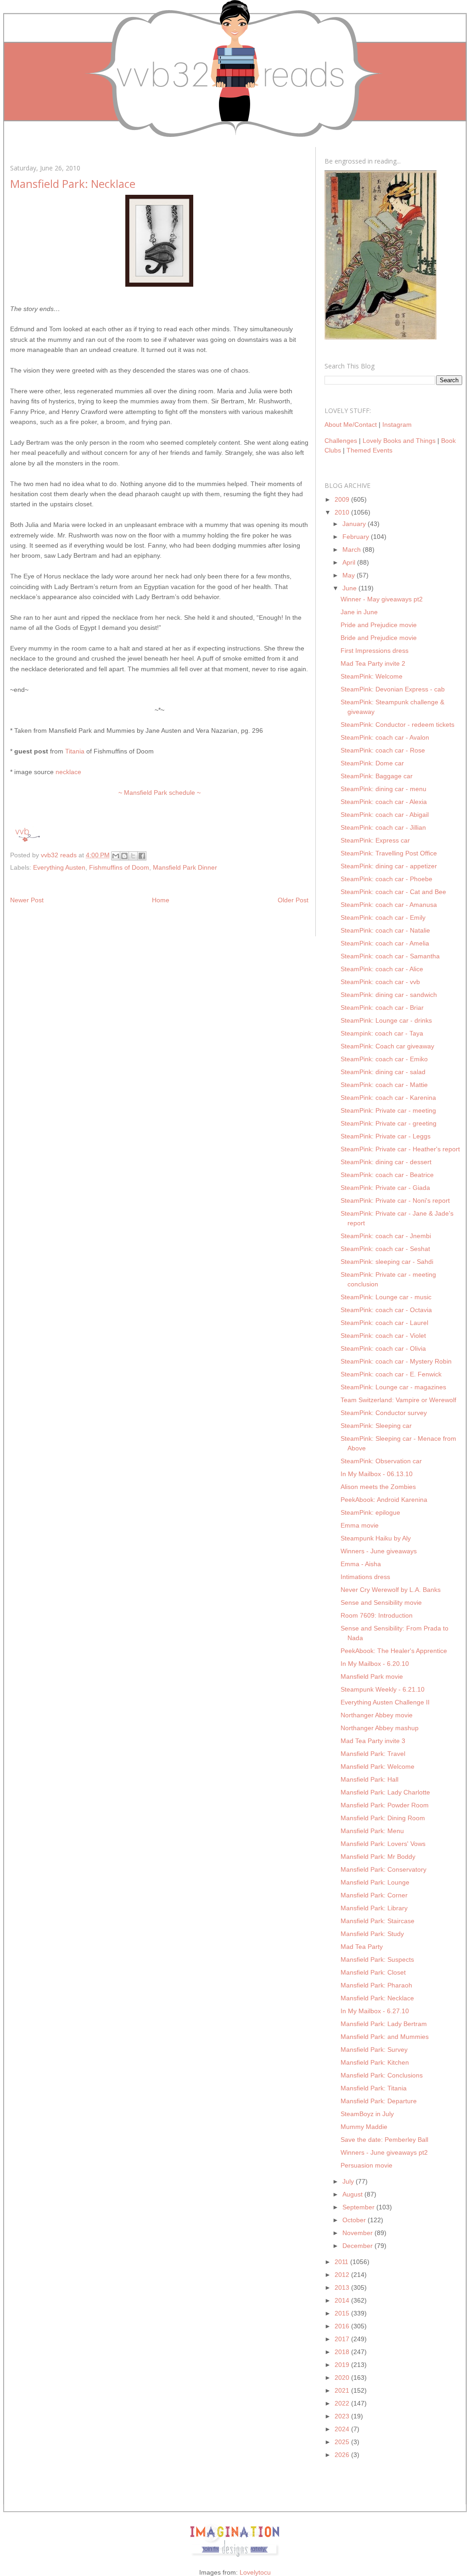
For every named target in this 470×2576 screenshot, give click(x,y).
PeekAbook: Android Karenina (384, 1500)
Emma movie (360, 1525)
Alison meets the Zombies (378, 1487)
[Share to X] (133, 856)
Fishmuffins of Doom (119, 867)
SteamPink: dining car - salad (383, 1072)
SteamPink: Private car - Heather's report (400, 1149)
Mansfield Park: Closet (373, 1972)
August (353, 2194)
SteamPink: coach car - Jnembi (386, 1236)
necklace (68, 772)
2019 (343, 2365)
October (355, 2220)
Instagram (397, 425)
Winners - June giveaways (379, 1551)
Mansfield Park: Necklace (377, 1998)
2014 (343, 2300)
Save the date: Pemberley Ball (384, 2140)
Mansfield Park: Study (372, 1934)
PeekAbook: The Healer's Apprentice (394, 1651)
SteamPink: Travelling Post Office (389, 853)
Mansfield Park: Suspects (377, 1959)
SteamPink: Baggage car (377, 776)
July (349, 2181)
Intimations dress (365, 1577)
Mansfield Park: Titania (374, 2088)
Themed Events (369, 450)
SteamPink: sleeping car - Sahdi (387, 1262)
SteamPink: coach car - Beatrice (387, 1175)
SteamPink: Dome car (372, 763)
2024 (343, 2429)
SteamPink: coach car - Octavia (386, 1310)
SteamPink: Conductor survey (384, 1413)
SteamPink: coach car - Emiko (384, 1059)
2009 (343, 499)
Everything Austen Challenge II (385, 1702)
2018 (343, 2352)
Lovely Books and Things (399, 441)
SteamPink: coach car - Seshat (385, 1249)
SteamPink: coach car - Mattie (384, 1085)
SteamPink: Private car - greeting (389, 1123)
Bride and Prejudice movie (379, 638)
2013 (343, 2287)
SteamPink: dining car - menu (383, 789)
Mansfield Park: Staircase (378, 1921)
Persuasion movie (366, 2165)
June (350, 588)
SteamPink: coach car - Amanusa (389, 905)
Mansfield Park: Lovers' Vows (383, 1844)
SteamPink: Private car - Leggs (386, 1136)
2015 (343, 2313)
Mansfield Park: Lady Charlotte (385, 1792)
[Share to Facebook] (142, 856)
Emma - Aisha (361, 1564)
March (352, 549)
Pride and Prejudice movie (379, 625)
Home (161, 900)
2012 (343, 2275)
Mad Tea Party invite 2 (373, 663)
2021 (343, 2390)
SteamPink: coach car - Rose (383, 750)
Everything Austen (59, 867)
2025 (343, 2442)
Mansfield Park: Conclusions (382, 2075)
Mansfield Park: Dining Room (383, 1818)
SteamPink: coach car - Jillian (383, 827)
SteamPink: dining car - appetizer (389, 866)
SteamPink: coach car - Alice (382, 969)
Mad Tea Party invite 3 (373, 1741)
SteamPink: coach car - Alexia (384, 802)
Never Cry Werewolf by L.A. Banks (391, 1590)
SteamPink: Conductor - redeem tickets (397, 725)
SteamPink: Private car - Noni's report (395, 1200)
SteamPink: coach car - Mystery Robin (396, 1361)
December (358, 2246)
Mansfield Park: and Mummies (385, 2037)
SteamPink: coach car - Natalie (385, 930)
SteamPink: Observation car (381, 1461)
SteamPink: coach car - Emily (383, 917)
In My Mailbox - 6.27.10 (375, 2011)
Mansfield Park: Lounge (375, 1882)
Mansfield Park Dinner (185, 867)
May (350, 575)
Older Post (293, 900)
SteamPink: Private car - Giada (385, 1188)
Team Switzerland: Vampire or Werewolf (398, 1400)
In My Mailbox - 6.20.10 (375, 1664)
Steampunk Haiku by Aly (376, 1538)
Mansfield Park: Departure (379, 2101)
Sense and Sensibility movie (381, 1602)
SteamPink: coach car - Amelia (385, 943)
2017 (343, 2339)
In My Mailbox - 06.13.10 (377, 1474)
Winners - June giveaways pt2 (384, 2152)
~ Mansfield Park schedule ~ (159, 793)
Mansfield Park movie (372, 1676)
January (355, 524)
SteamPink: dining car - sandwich (389, 995)
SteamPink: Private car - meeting (388, 1110)
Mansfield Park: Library (374, 1908)
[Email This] (116, 856)
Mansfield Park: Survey (374, 2049)
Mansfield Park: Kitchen (375, 2062)
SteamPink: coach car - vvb (380, 982)
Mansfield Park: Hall (369, 1779)
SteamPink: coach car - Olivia (383, 1348)
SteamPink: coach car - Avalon (385, 737)
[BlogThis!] (124, 856)
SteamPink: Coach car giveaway (387, 1046)
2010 (343, 512)
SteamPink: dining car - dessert (386, 1162)
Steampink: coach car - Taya (382, 1033)
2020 (343, 2378)
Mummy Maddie (364, 2127)
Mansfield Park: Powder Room (385, 1805)
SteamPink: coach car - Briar (382, 1008)
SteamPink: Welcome (372, 676)
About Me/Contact (351, 425)
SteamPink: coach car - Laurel (384, 1323)
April (350, 562)
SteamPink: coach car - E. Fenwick (391, 1374)
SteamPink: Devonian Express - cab (393, 689)
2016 (343, 2326)
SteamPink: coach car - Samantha (390, 956)
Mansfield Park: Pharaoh (376, 1985)
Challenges (341, 441)
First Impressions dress (375, 651)
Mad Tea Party (362, 1947)
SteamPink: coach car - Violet (383, 1336)
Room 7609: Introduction (377, 1615)
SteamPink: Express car (375, 840)
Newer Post (27, 900)
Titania (75, 751)
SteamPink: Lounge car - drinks (386, 1020)
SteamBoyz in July (367, 2114)
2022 (343, 2403)
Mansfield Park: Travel (373, 1754)
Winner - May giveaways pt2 (382, 599)
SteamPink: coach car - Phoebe (386, 879)
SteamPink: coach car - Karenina (388, 1098)
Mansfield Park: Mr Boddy (378, 1857)
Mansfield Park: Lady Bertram (384, 2024)
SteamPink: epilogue (370, 1512)
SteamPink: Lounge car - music (386, 1297)
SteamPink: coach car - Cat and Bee (393, 892)
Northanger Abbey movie (377, 1715)
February (357, 537)
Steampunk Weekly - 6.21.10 (383, 1689)
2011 (342, 2262)
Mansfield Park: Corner (374, 1895)
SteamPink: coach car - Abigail (385, 815)
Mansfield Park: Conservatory (383, 1869)
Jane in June (359, 612)
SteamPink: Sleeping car (376, 1426)
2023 (343, 2416)
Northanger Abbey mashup (380, 1728)
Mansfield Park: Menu (372, 1831)
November (358, 2233)
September (359, 2207)
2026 (343, 2455)
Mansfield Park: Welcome (378, 1766)
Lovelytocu (255, 2572)
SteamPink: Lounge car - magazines (393, 1387)
